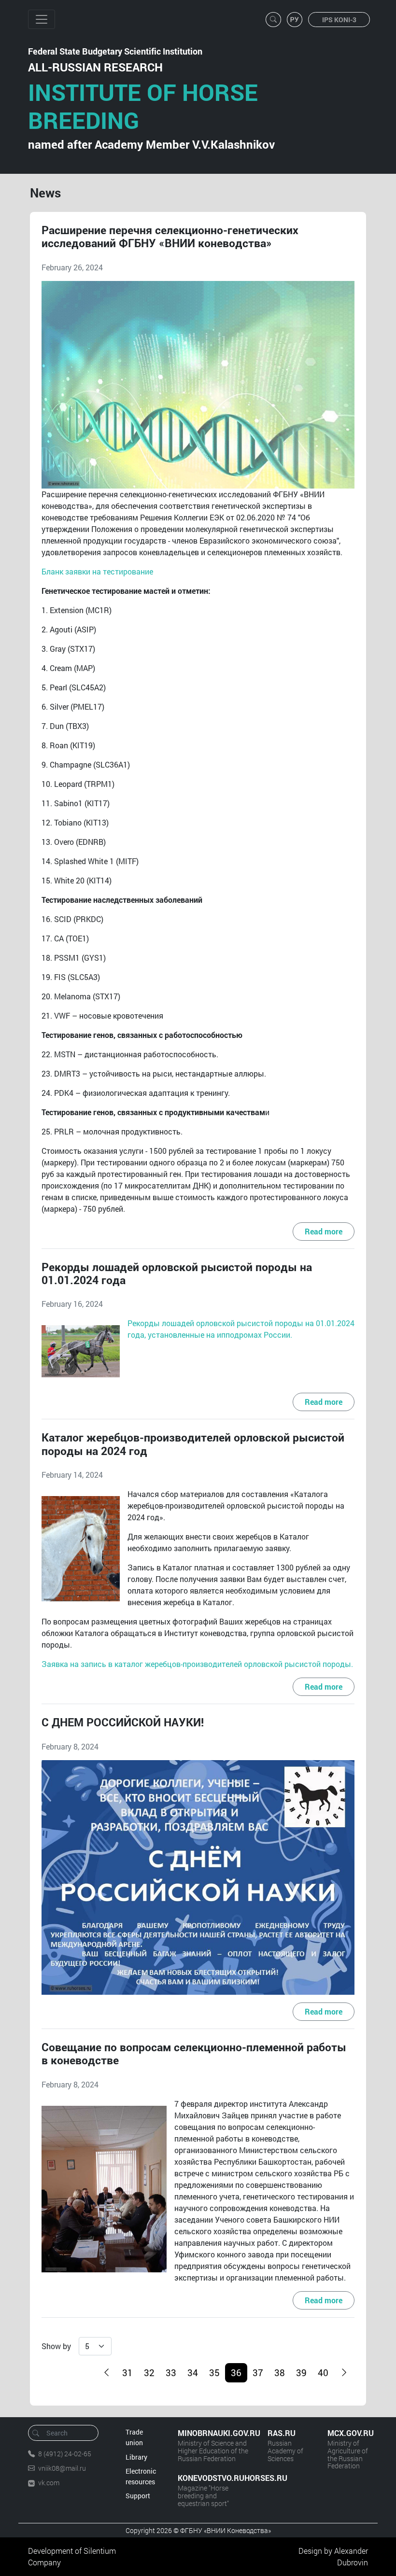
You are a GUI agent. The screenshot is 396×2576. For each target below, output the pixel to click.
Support (138, 2496)
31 (127, 2373)
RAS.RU (282, 2433)
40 (323, 2373)
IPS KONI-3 (339, 20)
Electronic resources (141, 2476)
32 (149, 2373)
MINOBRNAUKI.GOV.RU (213, 2433)
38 (280, 2373)
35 (214, 2373)
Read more (324, 1231)
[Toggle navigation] (42, 19)
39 (301, 2373)
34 (193, 2373)
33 (171, 2373)
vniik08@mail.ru (62, 2468)
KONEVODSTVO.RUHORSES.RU (213, 2478)
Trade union (134, 2437)
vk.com (49, 2483)
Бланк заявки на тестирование (97, 571)
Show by (56, 2346)
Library (136, 2457)
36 (236, 2373)
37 (258, 2373)
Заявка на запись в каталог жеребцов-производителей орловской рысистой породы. (197, 1664)
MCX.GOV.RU (348, 2433)
